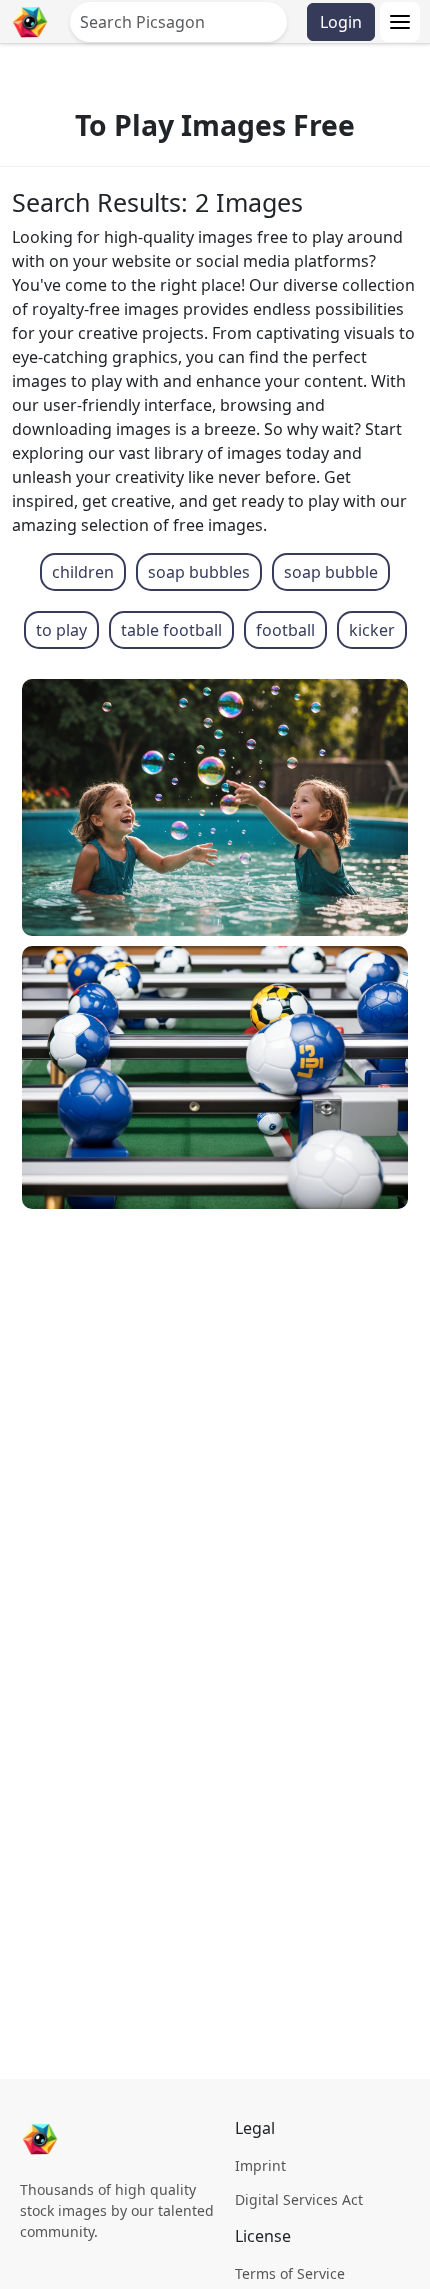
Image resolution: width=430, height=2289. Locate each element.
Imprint (260, 2165)
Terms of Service (290, 2273)
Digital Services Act (299, 2199)
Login (341, 22)
